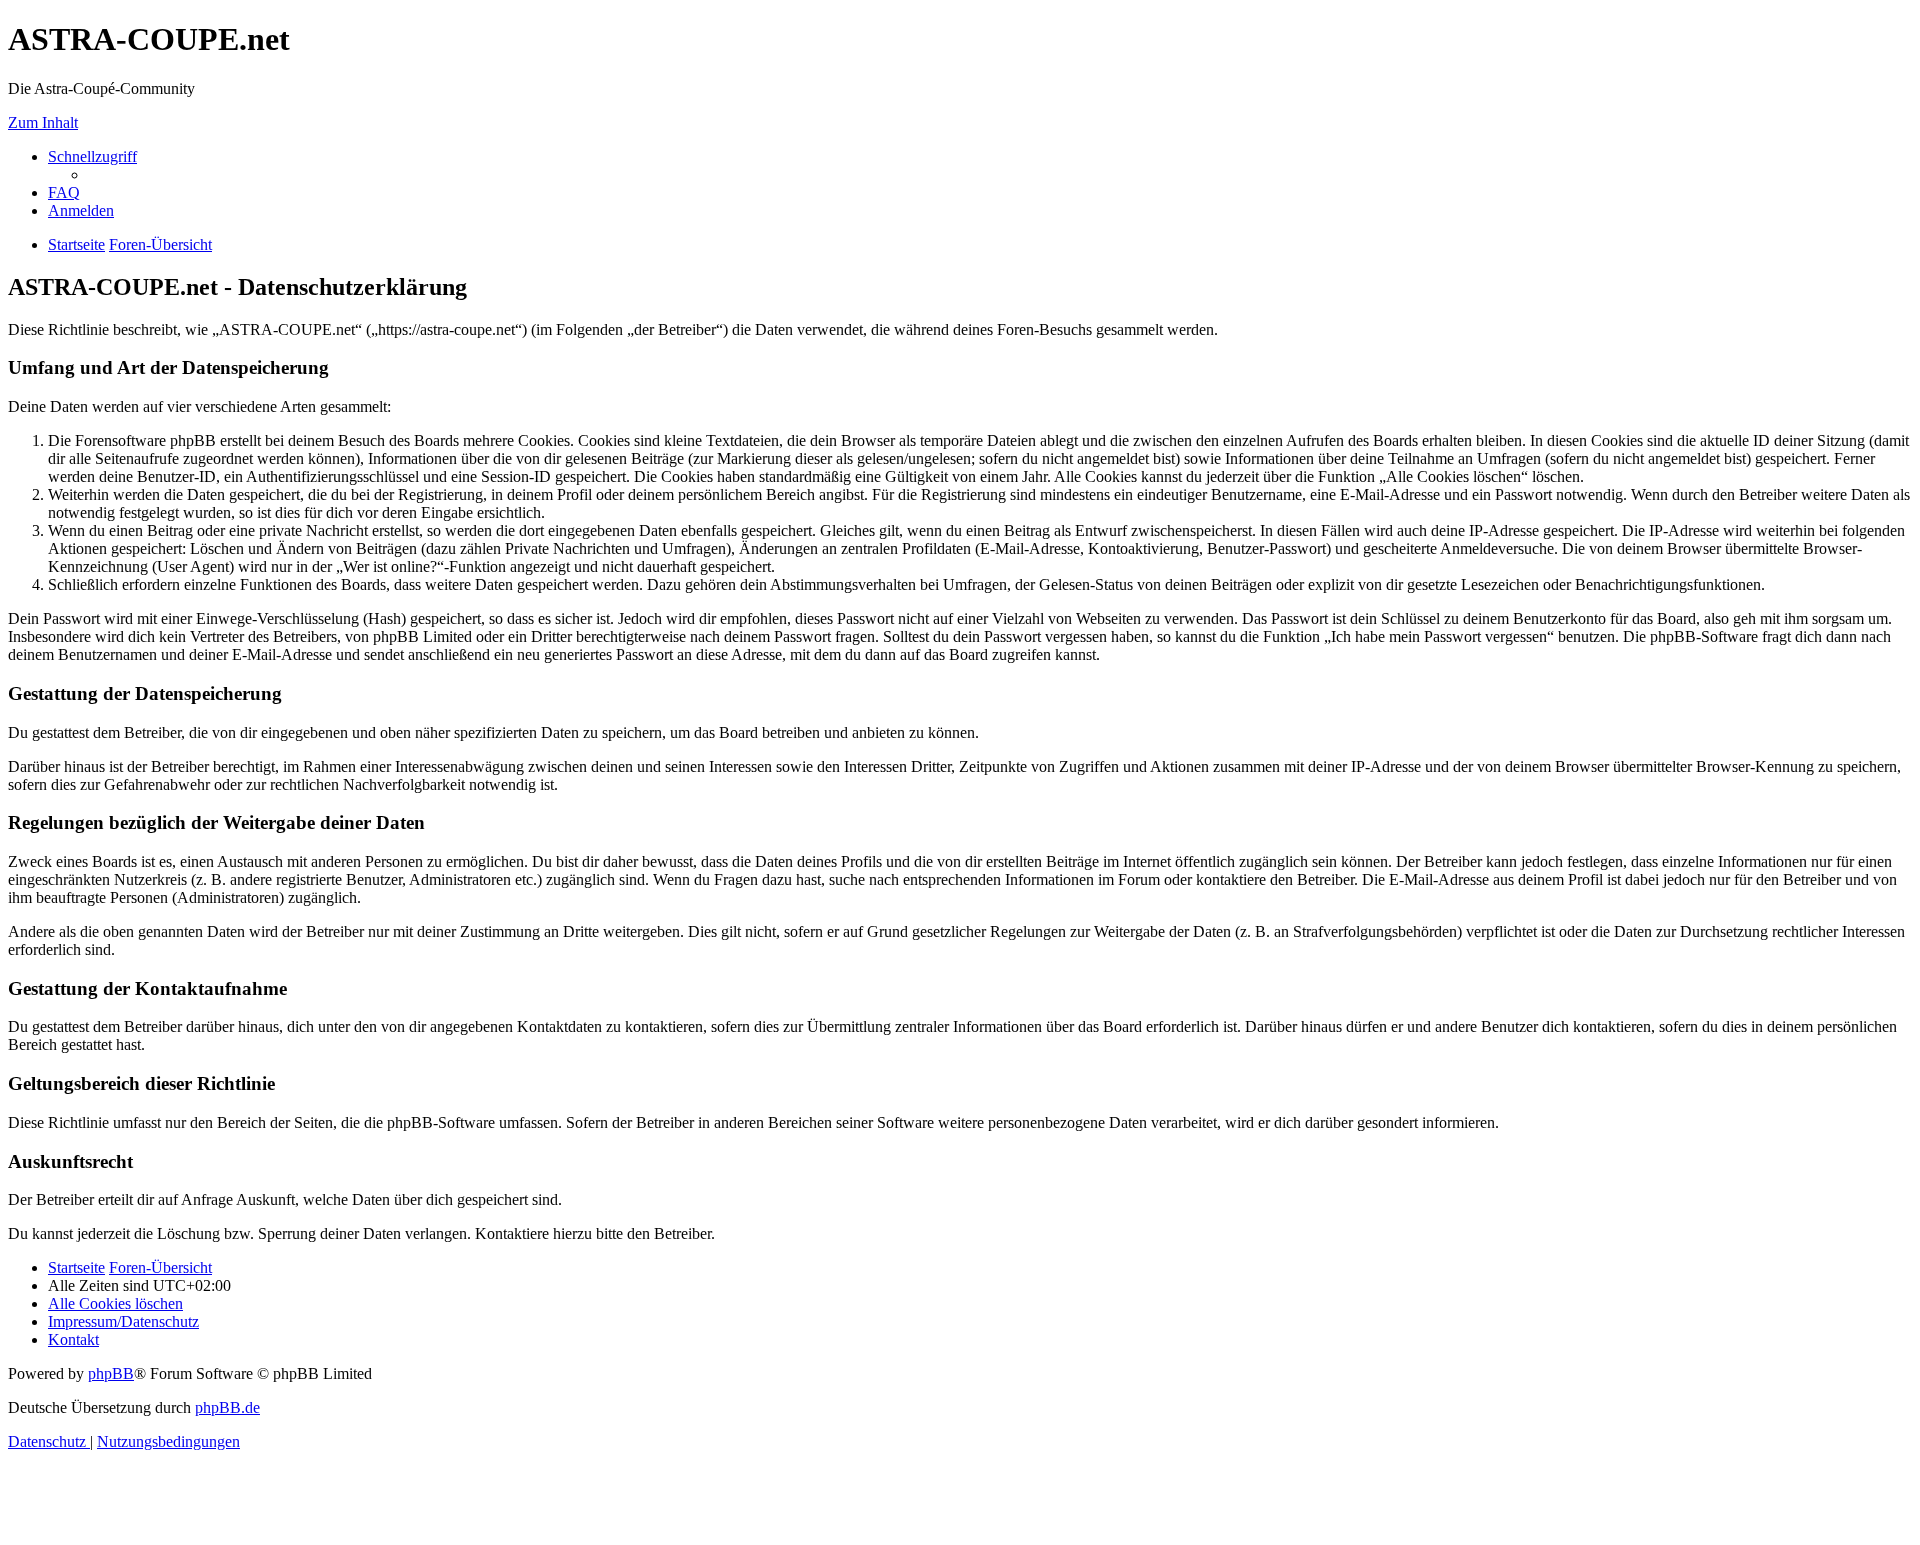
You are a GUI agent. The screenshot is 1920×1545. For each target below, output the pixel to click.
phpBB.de (227, 1407)
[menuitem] (64, 192)
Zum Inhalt (43, 122)
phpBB (111, 1373)
